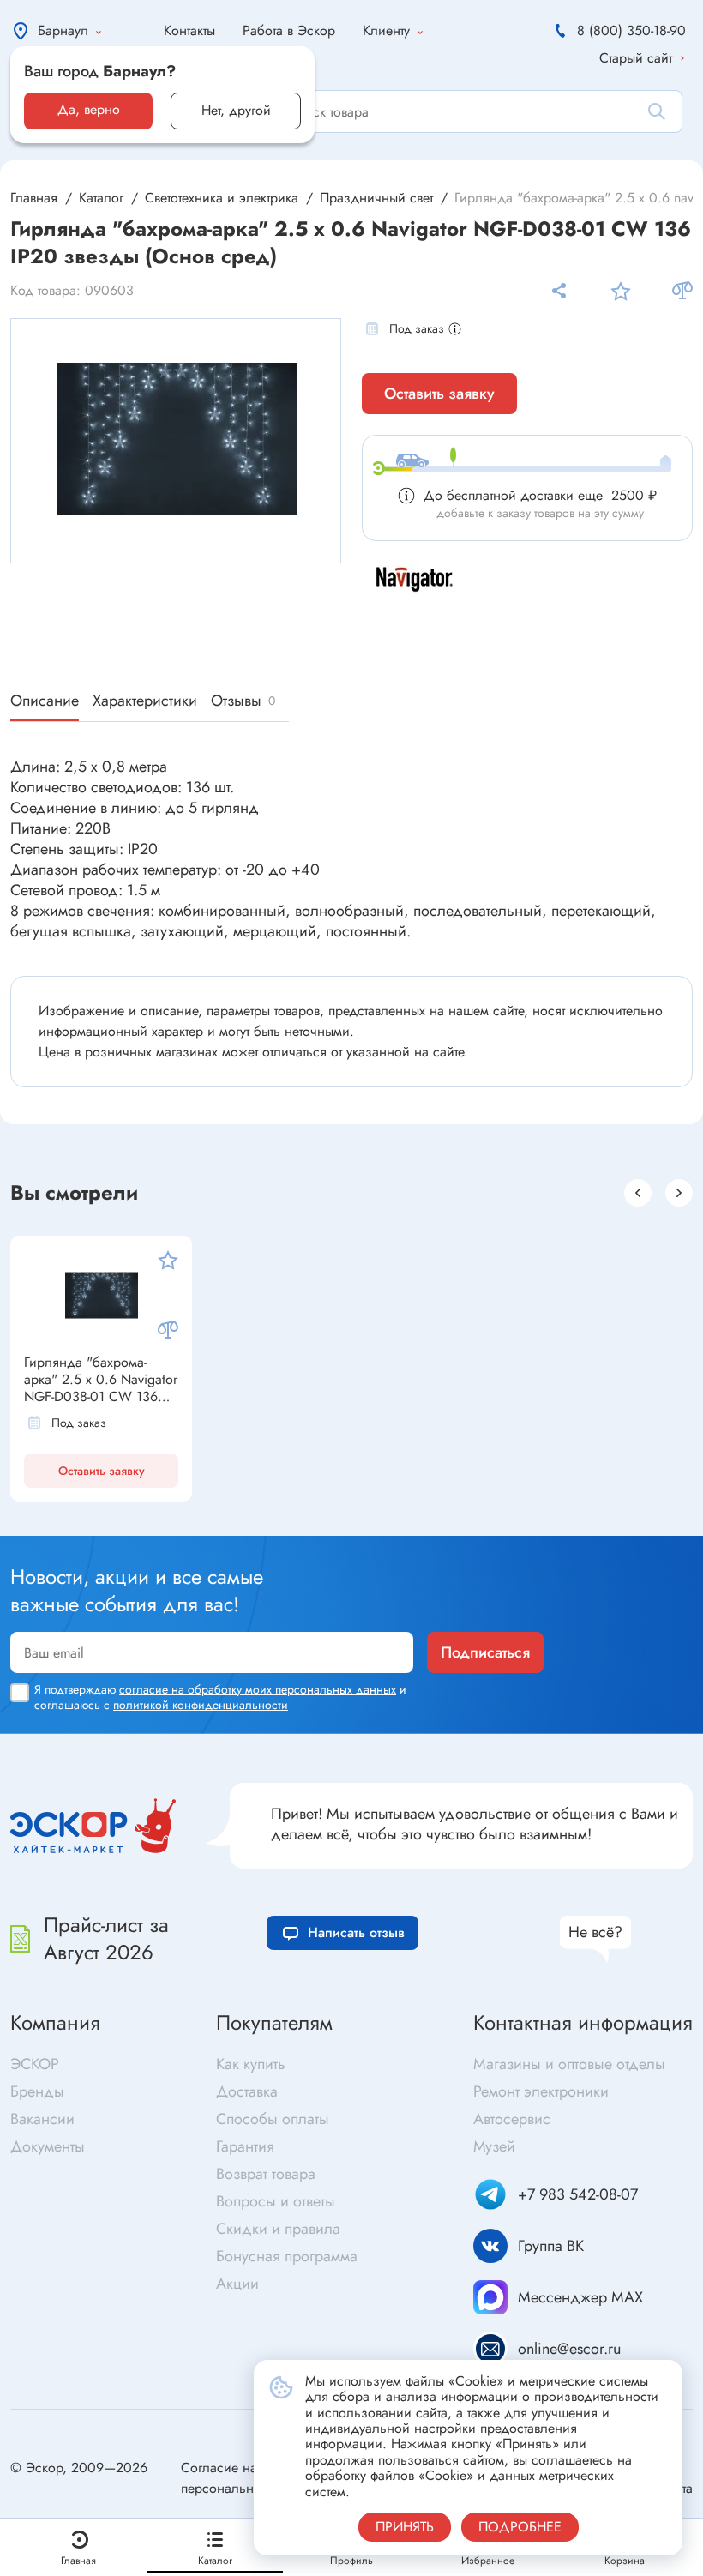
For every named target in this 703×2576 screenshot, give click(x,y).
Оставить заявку (439, 394)
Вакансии (42, 2119)
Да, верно (89, 109)
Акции (237, 2284)
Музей (494, 2146)
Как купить (251, 2064)
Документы (48, 2146)
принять (405, 2527)
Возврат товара (266, 2174)
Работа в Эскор (289, 30)
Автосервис (512, 2119)
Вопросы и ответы (276, 2201)
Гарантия (245, 2146)
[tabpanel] (177, 439)
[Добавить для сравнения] (682, 291)
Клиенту (386, 30)
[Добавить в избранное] (621, 291)
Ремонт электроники (541, 2091)
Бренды (37, 2091)
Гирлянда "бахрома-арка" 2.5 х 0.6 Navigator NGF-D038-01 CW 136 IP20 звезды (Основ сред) (101, 1380)
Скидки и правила (278, 2229)
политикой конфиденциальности (201, 1705)
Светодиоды (57, 1518)
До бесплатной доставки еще (540, 495)
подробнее (520, 2527)
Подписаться (485, 1652)
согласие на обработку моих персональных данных (258, 1689)
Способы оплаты (273, 2119)
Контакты (189, 30)
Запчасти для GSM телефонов (449, 1518)
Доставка (247, 2091)
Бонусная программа (287, 2256)
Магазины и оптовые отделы (569, 2064)
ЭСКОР (35, 2064)
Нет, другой (236, 110)
